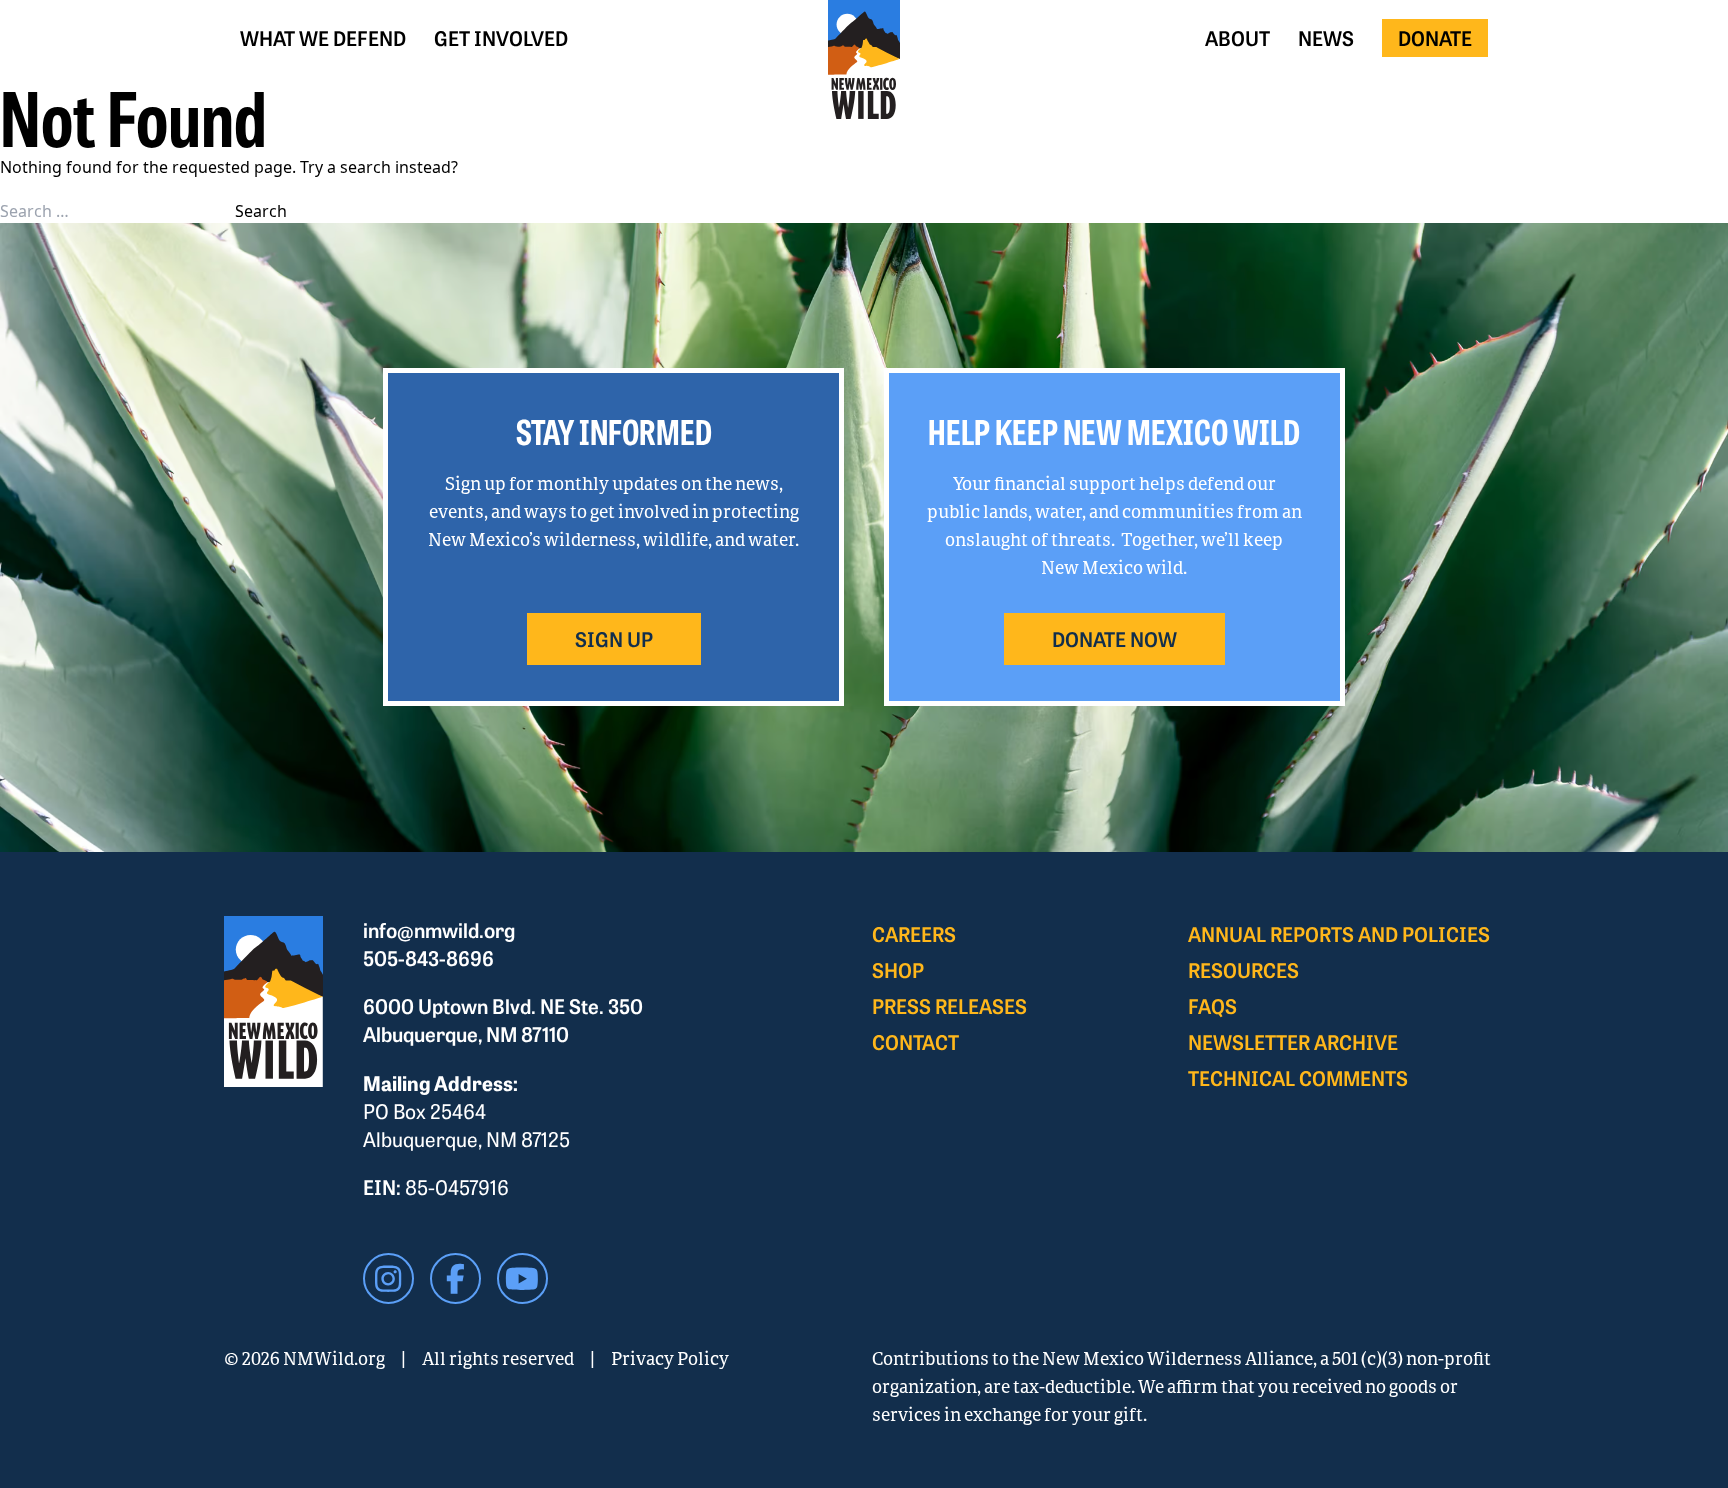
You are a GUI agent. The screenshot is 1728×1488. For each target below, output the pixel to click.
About (1237, 37)
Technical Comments (1298, 1077)
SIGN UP (614, 638)
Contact (915, 1041)
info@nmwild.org (439, 929)
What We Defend (323, 37)
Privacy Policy (670, 1358)
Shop (898, 969)
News (1326, 37)
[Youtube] (522, 1278)
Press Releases (949, 1005)
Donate (1435, 37)
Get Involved (501, 37)
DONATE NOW (1114, 638)
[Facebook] (455, 1278)
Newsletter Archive (1293, 1041)
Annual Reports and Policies (1339, 933)
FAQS (1212, 1005)
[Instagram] (388, 1278)
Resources (1243, 969)
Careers (914, 933)
